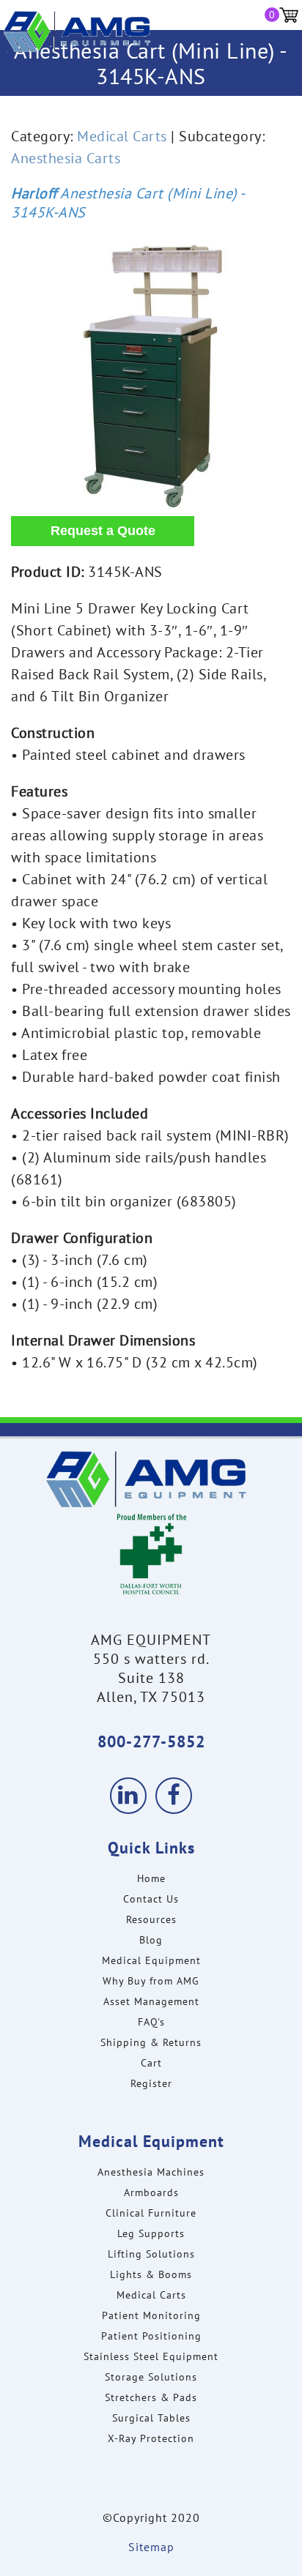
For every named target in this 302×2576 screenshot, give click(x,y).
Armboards (151, 2192)
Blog (151, 1940)
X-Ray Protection (151, 2438)
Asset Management (151, 2001)
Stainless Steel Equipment (151, 2356)
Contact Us (151, 1899)
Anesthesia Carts (66, 158)
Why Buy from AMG (151, 1981)
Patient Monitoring (151, 2315)
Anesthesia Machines (151, 2172)
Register (151, 2083)
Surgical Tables (151, 2418)
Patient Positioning (151, 2336)
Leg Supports (151, 2233)
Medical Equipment (151, 1960)
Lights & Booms (151, 2274)
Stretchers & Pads (151, 2397)
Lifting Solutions (151, 2254)
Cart (151, 2063)
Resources (151, 1919)
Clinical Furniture (151, 2213)
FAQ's (151, 2022)
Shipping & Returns (151, 2042)
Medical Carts (122, 136)
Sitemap (151, 2547)
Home (151, 1878)
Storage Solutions (151, 2377)
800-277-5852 (151, 1741)
